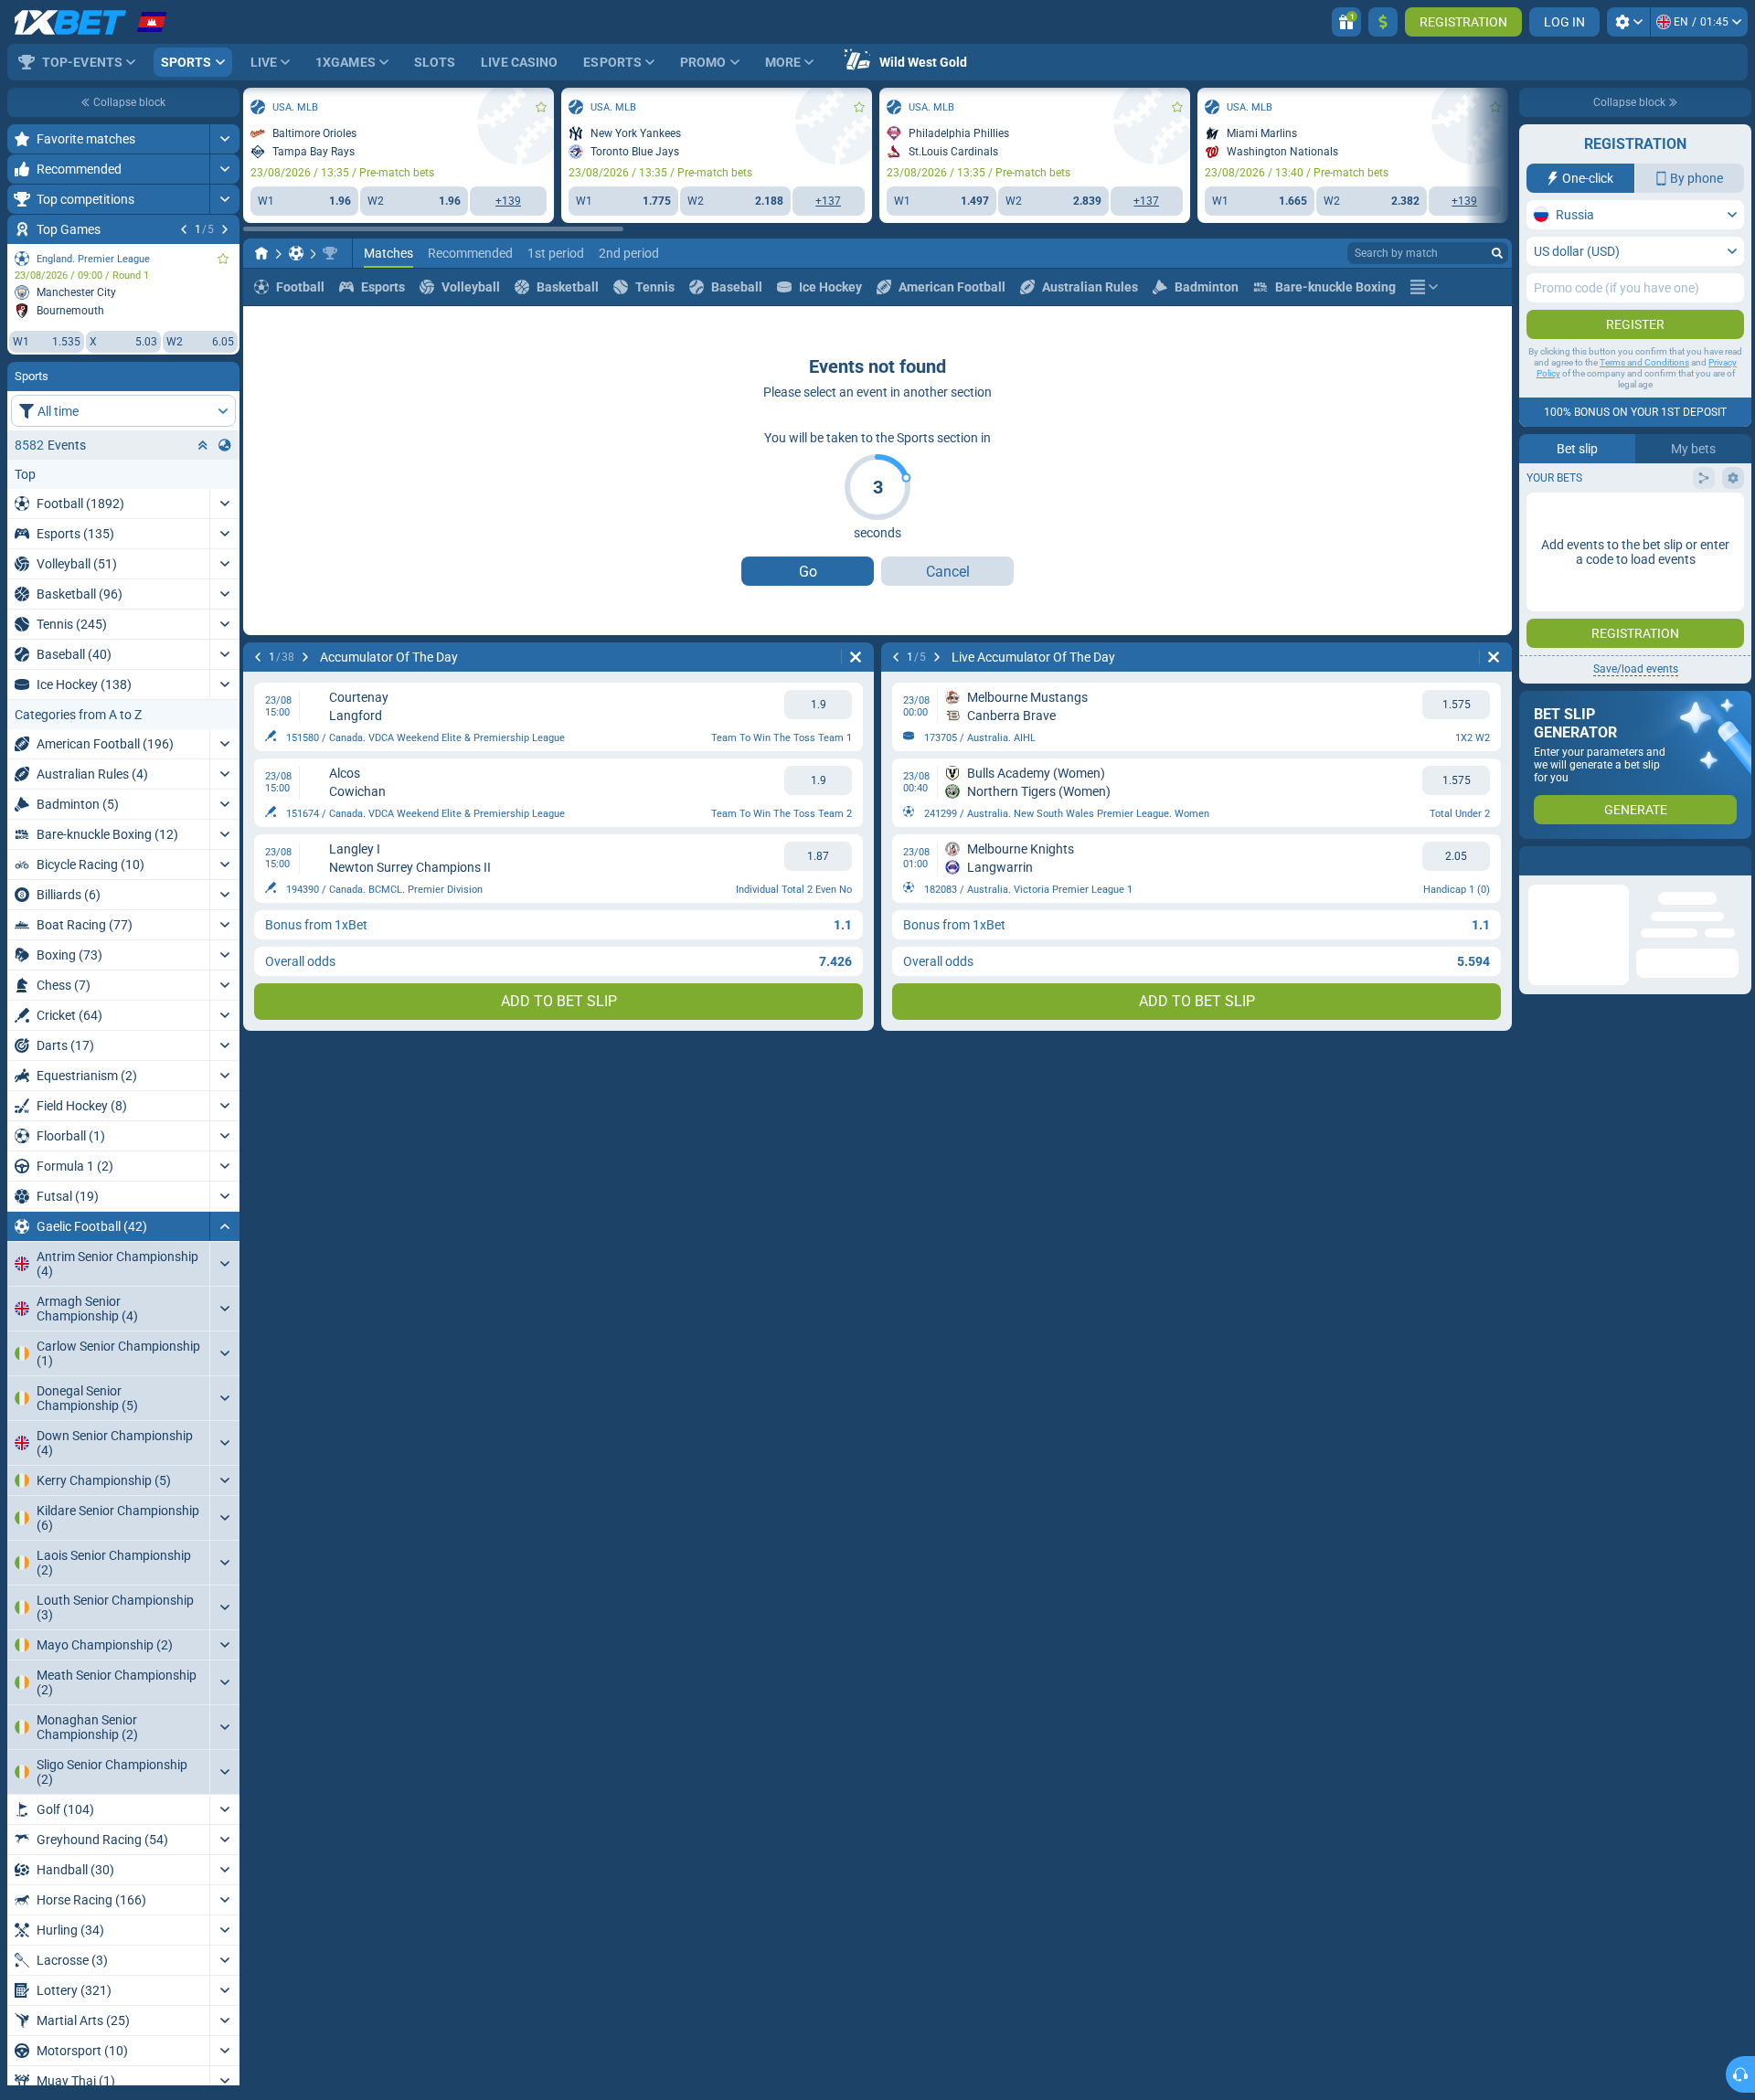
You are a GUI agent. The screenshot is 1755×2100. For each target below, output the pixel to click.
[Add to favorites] (223, 259)
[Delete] (856, 657)
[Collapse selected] (203, 445)
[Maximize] (224, 139)
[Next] (225, 229)
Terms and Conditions (1644, 362)
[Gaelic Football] (296, 253)
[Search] (1497, 253)
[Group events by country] (225, 445)
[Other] (1424, 287)
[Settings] (1628, 22)
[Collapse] (224, 1226)
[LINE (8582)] (261, 253)
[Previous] (184, 229)
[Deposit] (1383, 22)
